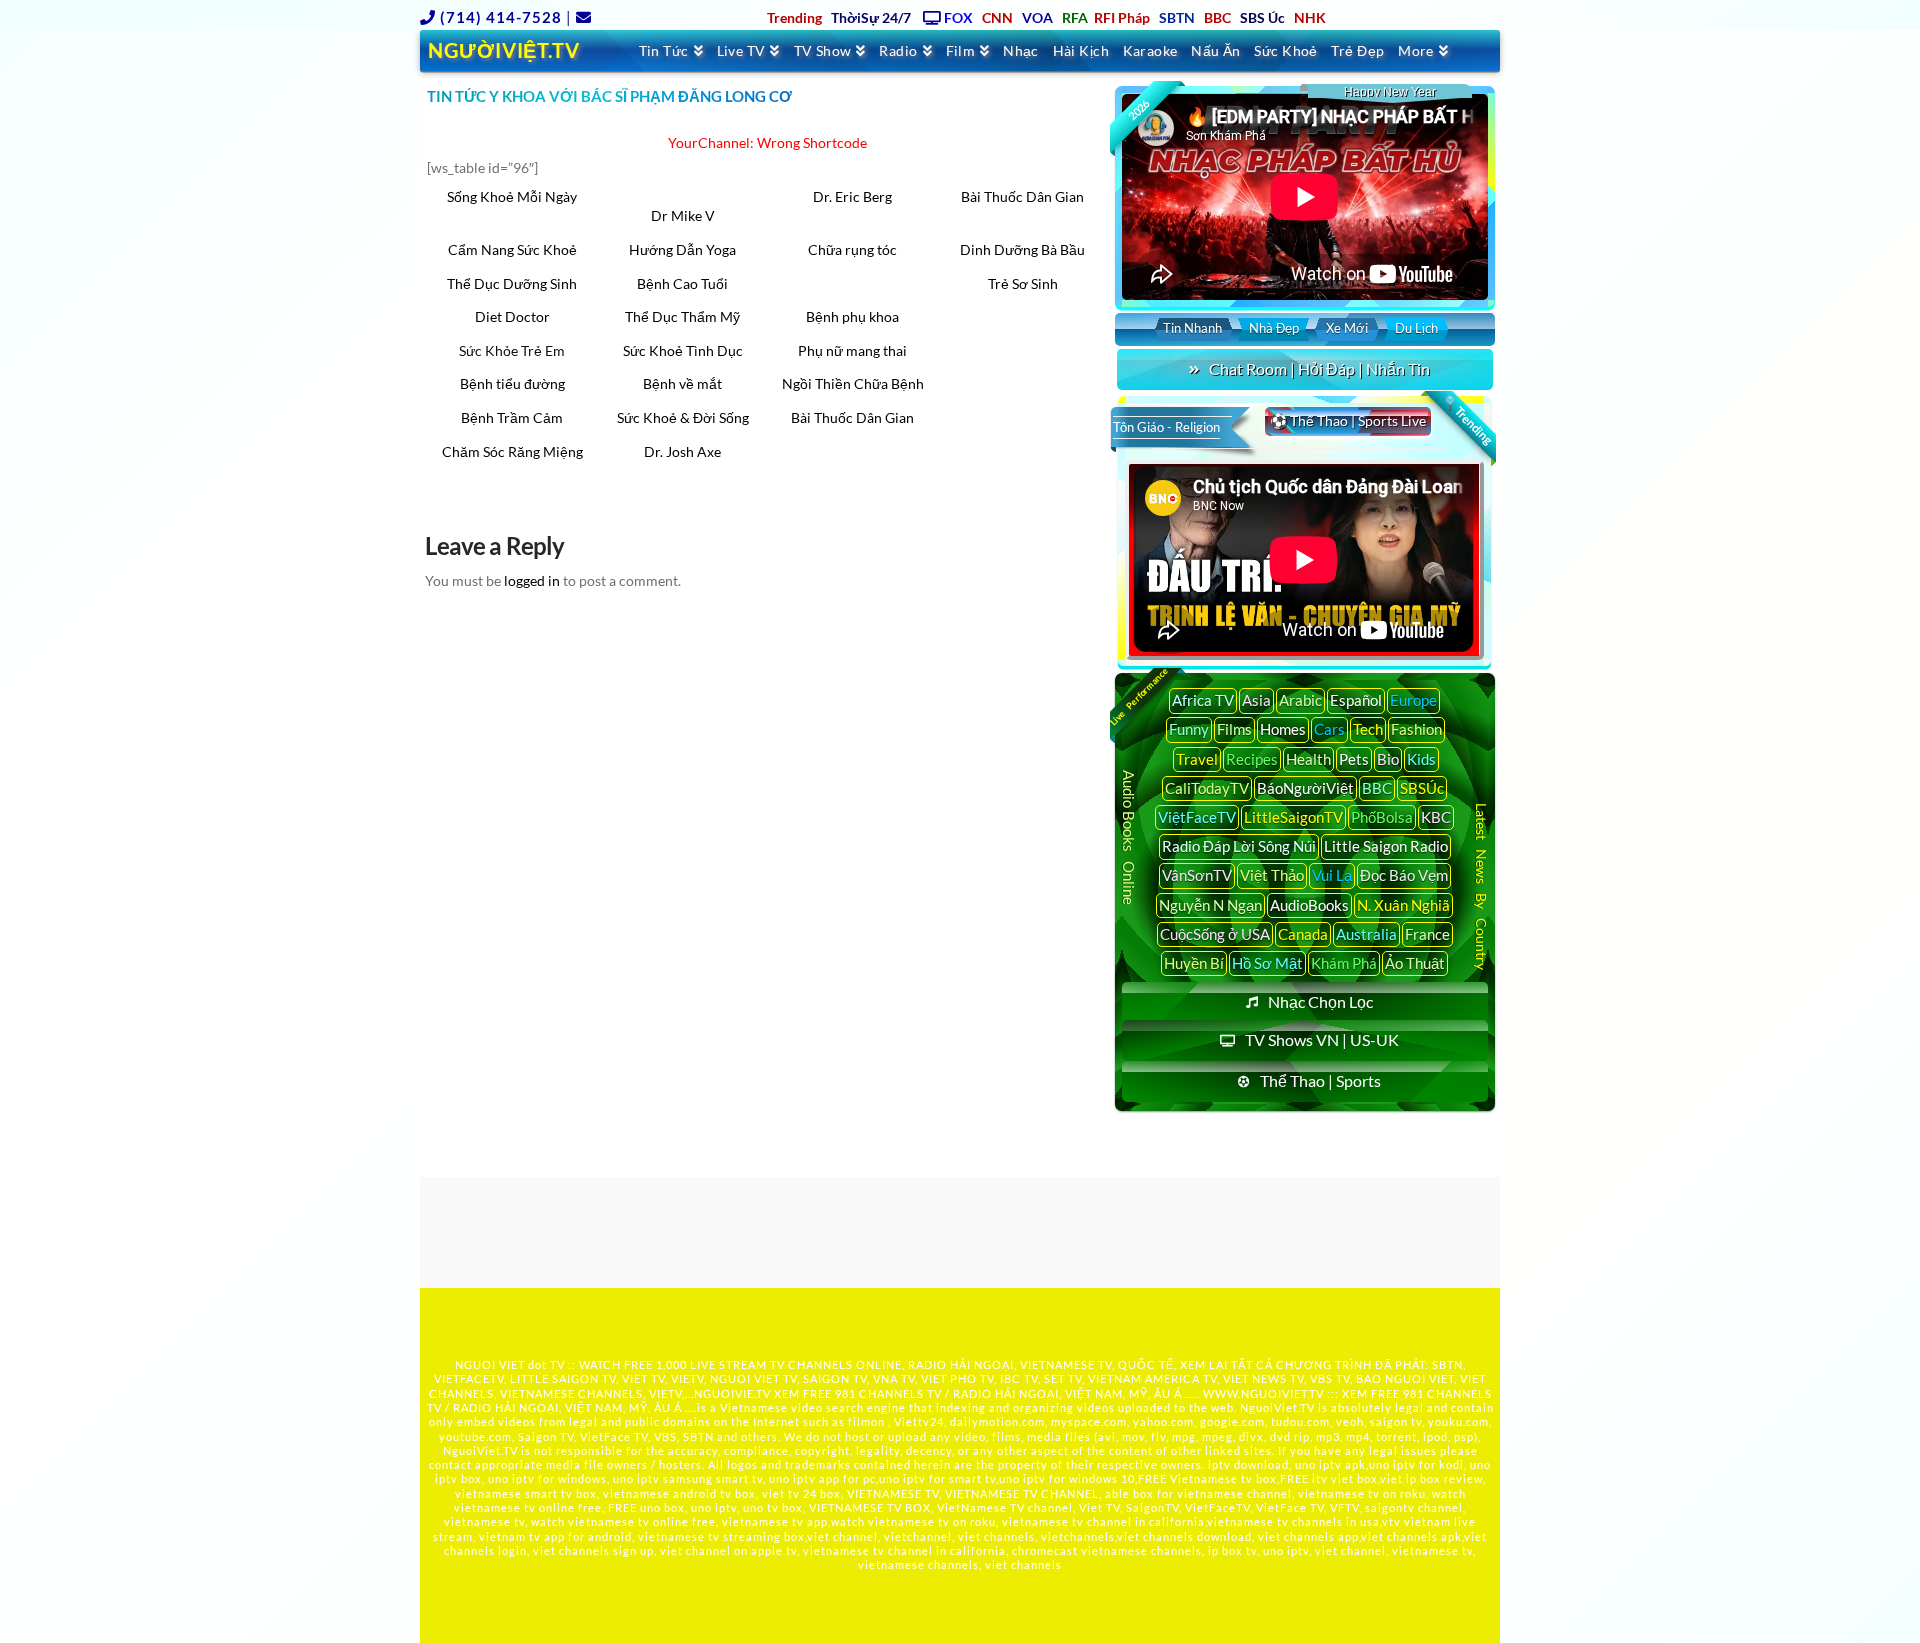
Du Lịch (1416, 328)
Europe (1413, 700)
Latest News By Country (1481, 885)
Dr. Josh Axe (682, 451)
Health (1308, 759)
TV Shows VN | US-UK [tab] (1322, 1039)
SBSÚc (1422, 788)
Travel (1197, 759)
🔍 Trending (1467, 420)
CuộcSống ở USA (1215, 934)
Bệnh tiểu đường (512, 383)
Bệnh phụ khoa (852, 316)
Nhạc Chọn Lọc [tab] (1320, 1001)
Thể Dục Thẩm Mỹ (682, 316)
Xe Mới (1347, 328)
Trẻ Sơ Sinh (1023, 283)
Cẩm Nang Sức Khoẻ (512, 249)
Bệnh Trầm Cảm (512, 417)
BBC (1377, 788)
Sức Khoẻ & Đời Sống (683, 417)
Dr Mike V (683, 215)
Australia (1366, 934)
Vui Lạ (1332, 875)
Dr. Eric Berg (852, 196)
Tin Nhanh (1192, 328)
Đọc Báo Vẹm (1404, 875)
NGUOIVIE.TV (732, 1393)
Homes (1283, 729)
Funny (1189, 729)
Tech (1368, 729)
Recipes (1252, 759)
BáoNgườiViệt (1305, 788)
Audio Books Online (1129, 837)
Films (1234, 729)
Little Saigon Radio (1386, 846)
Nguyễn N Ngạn (1210, 905)
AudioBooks (1309, 905)
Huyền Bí (1194, 963)
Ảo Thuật (1415, 963)
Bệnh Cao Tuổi (682, 283)
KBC (1436, 817)
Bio (1388, 759)
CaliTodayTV (1207, 788)
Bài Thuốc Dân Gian (1022, 196)
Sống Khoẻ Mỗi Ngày (512, 196)
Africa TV (1203, 700)
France (1427, 934)
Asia (1256, 700)
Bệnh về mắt (682, 383)
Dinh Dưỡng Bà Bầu (1022, 249)
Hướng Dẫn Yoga (682, 249)
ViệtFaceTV (1197, 817)
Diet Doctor (512, 316)
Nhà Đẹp (1274, 328)
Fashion (1416, 729)
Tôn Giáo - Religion (1166, 427)
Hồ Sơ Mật (1267, 963)
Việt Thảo (1272, 875)
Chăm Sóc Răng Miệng (512, 451)
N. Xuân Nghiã (1403, 905)
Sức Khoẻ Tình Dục (683, 350)
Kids (1421, 759)
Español (1356, 700)
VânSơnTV (1197, 875)
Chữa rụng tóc (852, 249)
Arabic (1300, 700)
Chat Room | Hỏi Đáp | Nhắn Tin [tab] (1319, 368)
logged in (532, 580)
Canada (1303, 934)
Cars (1329, 729)
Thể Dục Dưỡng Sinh (512, 283)
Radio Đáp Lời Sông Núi (1239, 846)
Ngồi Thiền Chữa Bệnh (853, 383)
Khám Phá (1344, 963)
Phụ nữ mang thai (852, 350)
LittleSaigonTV (1293, 817)
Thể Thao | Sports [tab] (1320, 1080)
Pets (1354, 759)
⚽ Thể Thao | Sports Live (1348, 420)
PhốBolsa (1382, 817)
